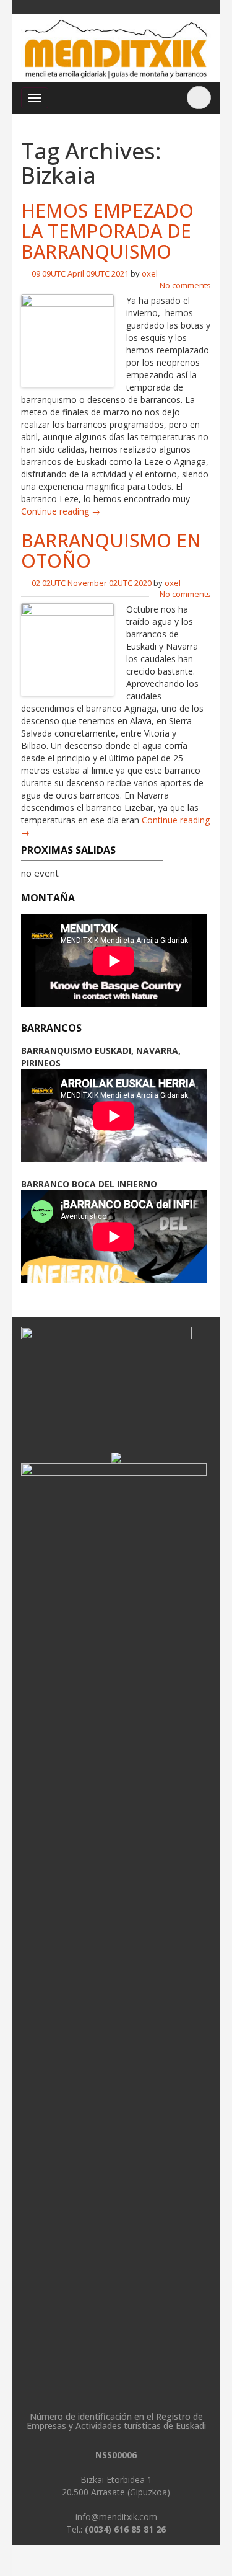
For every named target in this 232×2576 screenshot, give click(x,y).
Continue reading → (61, 511)
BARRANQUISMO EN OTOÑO (111, 551)
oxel (150, 273)
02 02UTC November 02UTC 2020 (92, 583)
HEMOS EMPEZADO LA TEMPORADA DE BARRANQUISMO (107, 231)
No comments (185, 285)
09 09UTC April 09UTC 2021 (80, 273)
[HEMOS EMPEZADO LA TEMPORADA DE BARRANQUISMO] (67, 339)
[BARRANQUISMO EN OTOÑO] (67, 649)
